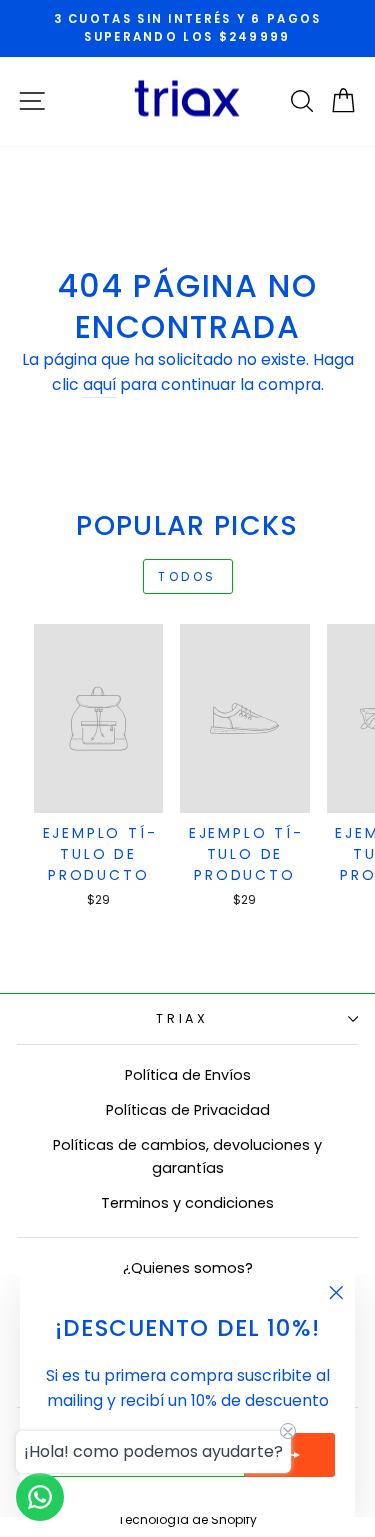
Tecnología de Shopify (187, 1519)
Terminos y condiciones (187, 1203)
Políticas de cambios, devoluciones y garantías (187, 1156)
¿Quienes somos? (188, 1268)
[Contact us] (40, 1497)
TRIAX (182, 1018)
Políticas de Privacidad (188, 1110)
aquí (99, 384)
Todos (187, 576)
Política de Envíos (188, 1075)
